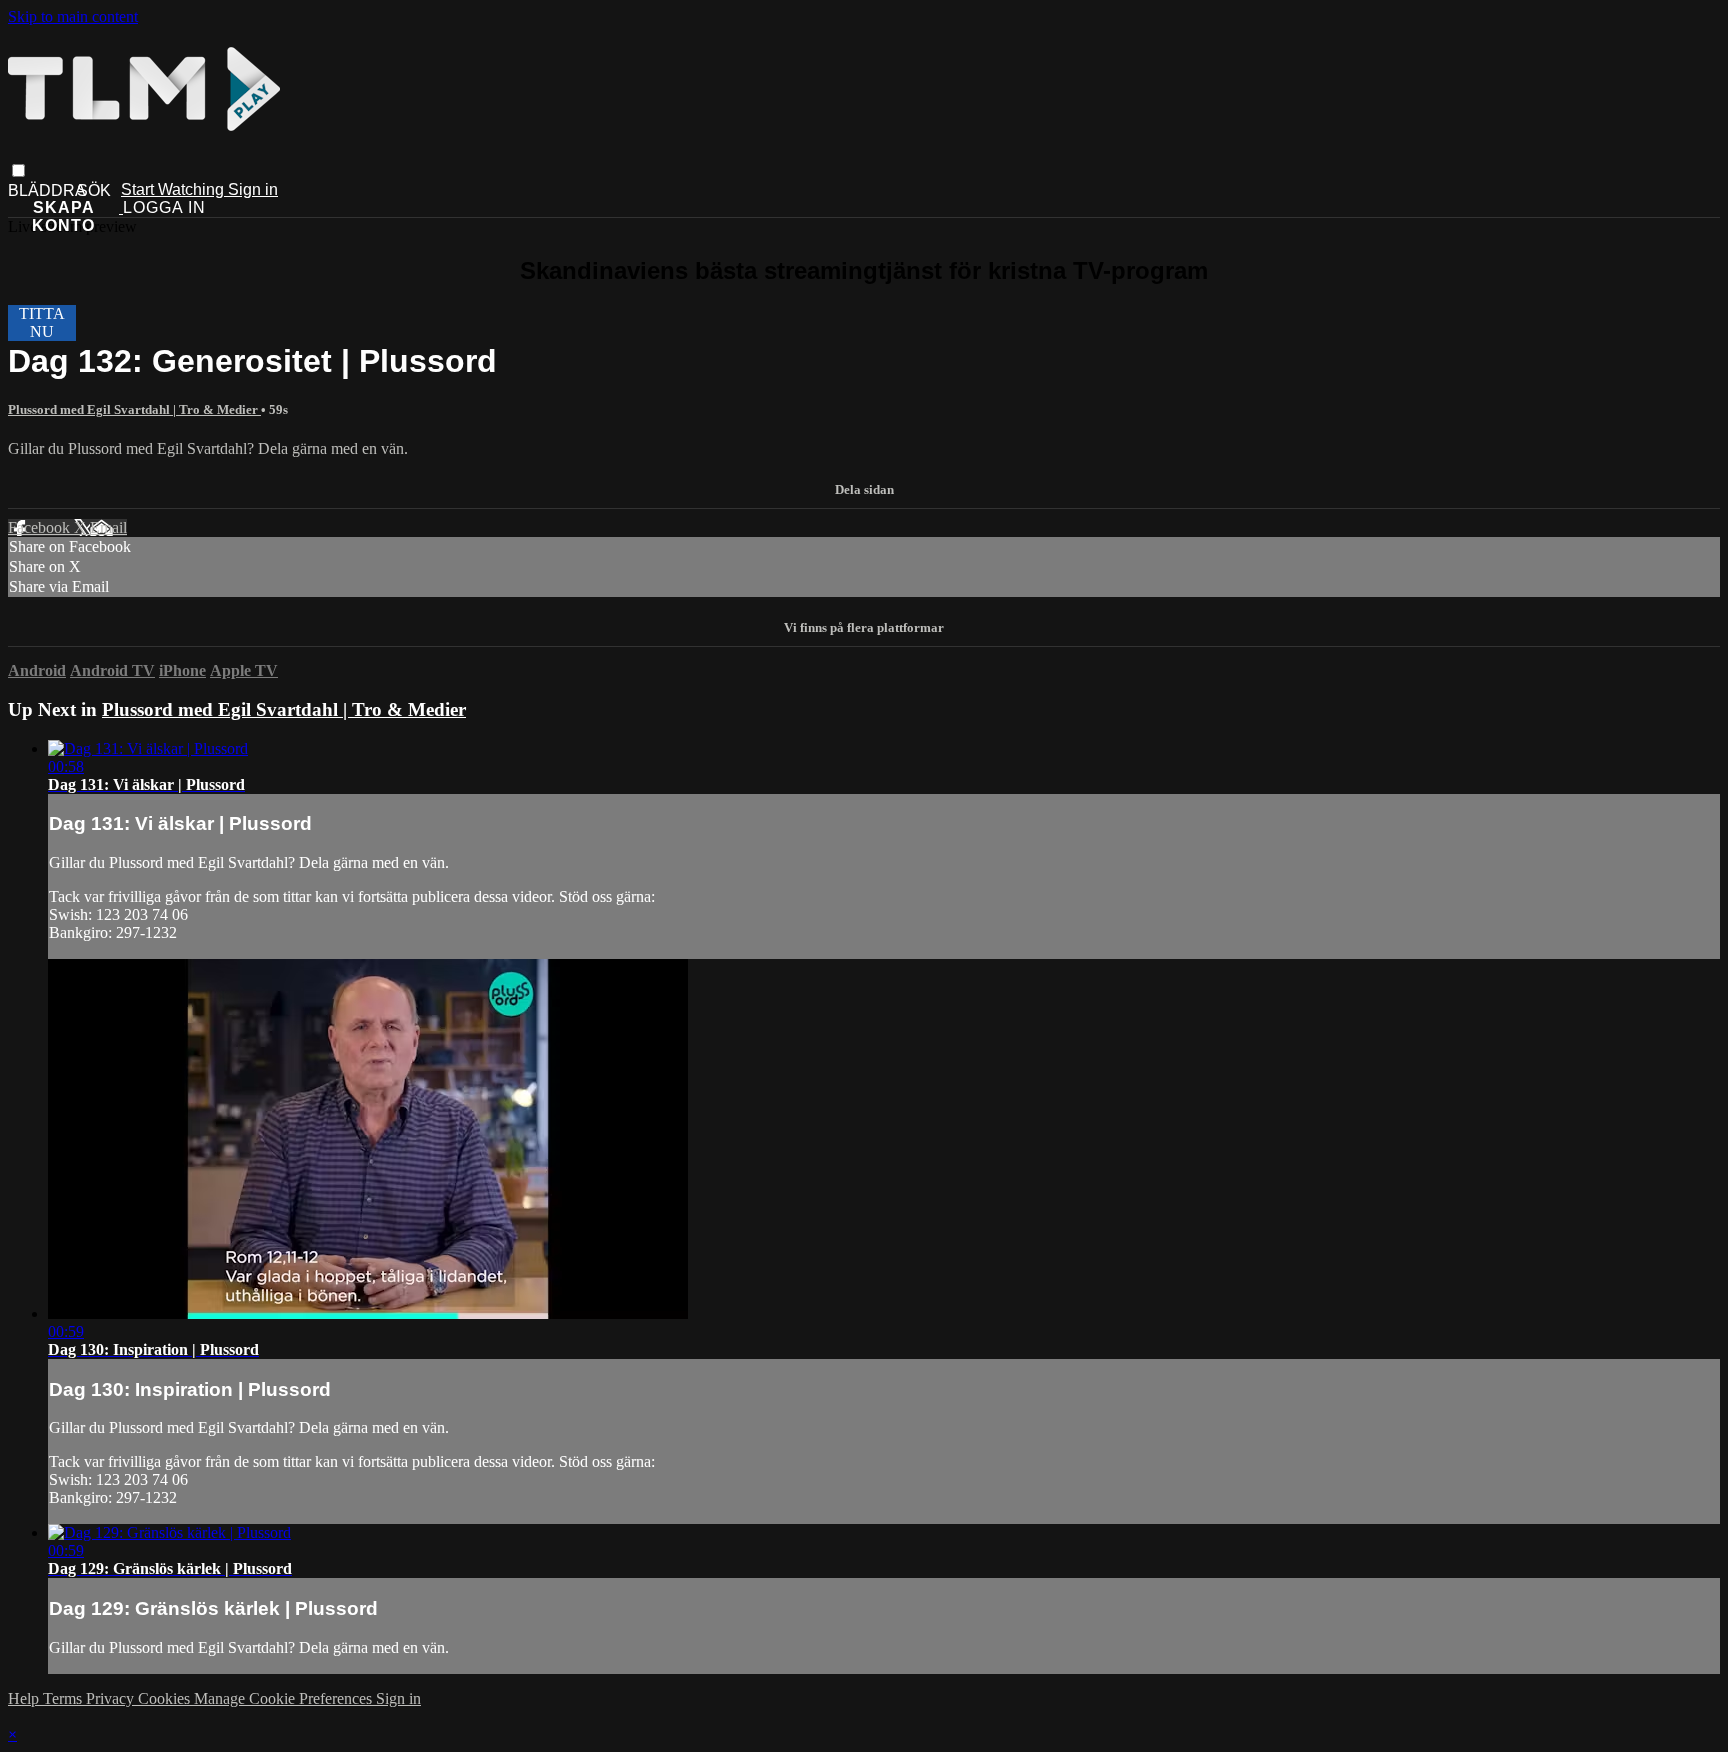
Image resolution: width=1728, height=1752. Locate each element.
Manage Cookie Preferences (285, 1698)
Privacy (112, 1698)
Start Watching (174, 189)
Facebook (41, 527)
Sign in (253, 189)
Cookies (166, 1698)
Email (108, 527)
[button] (18, 170)
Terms (64, 1698)
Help (25, 1698)
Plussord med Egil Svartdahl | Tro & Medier (134, 409)
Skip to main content (73, 16)
